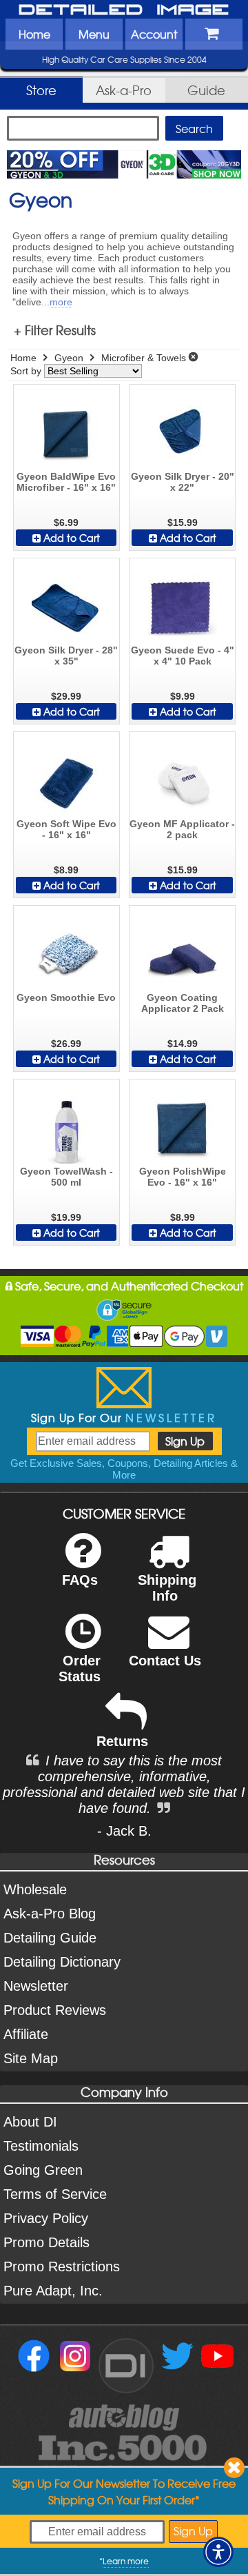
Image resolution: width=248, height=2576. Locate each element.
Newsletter (36, 1986)
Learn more (126, 2561)
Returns (122, 1741)
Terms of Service (55, 2194)
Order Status (80, 1669)
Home (34, 34)
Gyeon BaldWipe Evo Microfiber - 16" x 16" (66, 482)
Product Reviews (55, 2010)
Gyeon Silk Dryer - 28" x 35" (66, 656)
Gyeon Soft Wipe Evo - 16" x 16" (66, 829)
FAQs (80, 1580)
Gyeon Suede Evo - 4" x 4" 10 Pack (183, 656)
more (61, 302)
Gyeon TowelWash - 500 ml (66, 1177)
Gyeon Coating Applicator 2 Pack (183, 1003)
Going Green (43, 2170)
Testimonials (41, 2146)
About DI (30, 2122)
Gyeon (69, 358)
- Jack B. (124, 1831)
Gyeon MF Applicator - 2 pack (182, 829)
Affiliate (26, 2034)
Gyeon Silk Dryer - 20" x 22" (183, 482)
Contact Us (165, 1661)
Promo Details (46, 2242)
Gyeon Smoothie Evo (66, 997)
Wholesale (35, 1889)
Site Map (31, 2058)
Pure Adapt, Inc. (53, 2291)
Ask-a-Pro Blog (50, 1914)
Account (154, 34)
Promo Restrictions (62, 2266)
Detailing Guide (50, 1938)
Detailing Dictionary (62, 1962)
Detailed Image (124, 10)
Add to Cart (70, 538)
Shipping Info (167, 1588)
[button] (218, 2552)
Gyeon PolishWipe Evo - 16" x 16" (183, 1177)
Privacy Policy (46, 2218)
